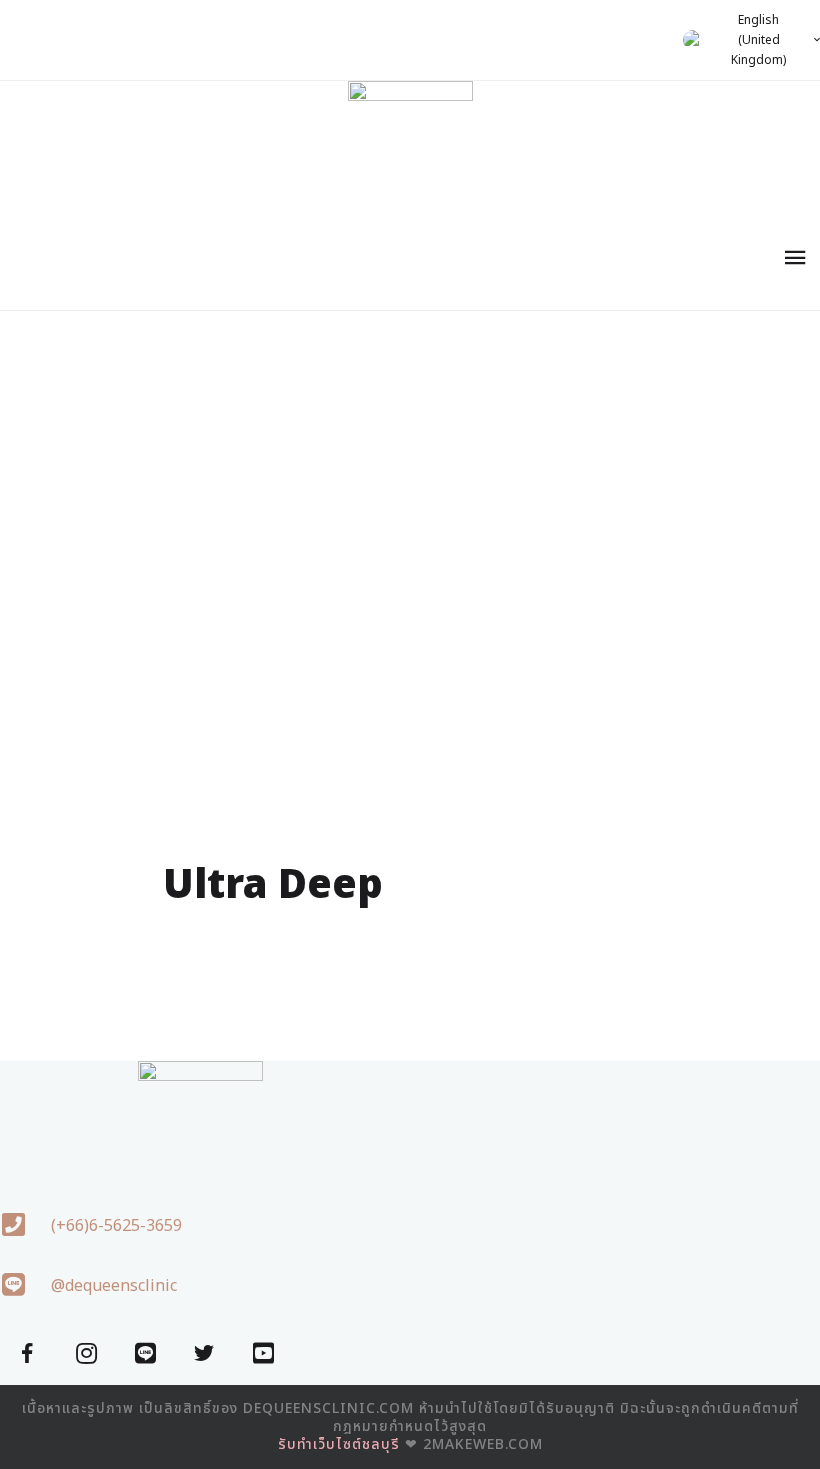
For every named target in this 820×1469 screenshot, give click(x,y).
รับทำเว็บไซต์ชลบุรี (339, 1444)
